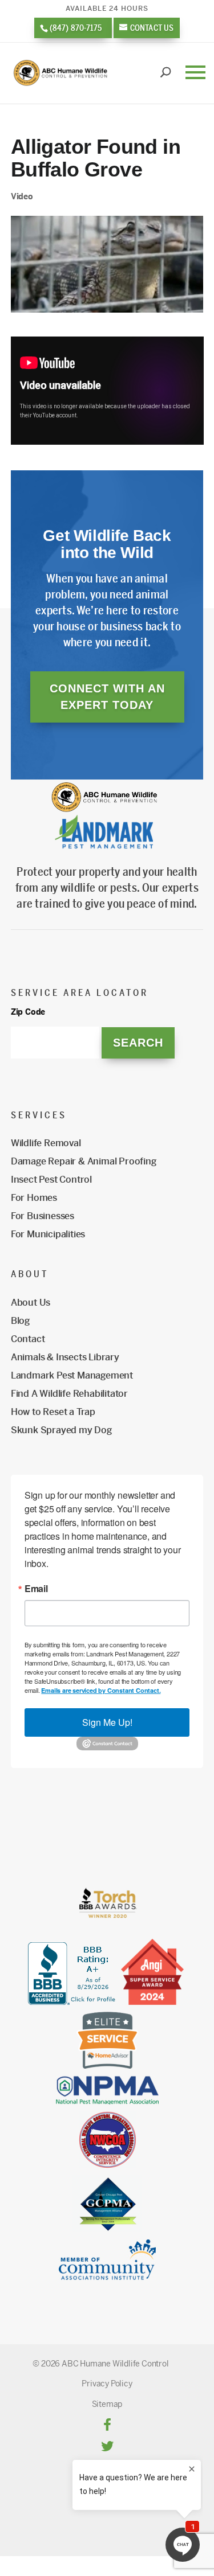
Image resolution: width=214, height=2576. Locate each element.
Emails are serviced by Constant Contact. (101, 1690)
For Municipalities (48, 1234)
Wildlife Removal (46, 1143)
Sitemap (107, 2404)
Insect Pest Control (51, 1180)
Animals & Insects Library (65, 1357)
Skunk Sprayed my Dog (61, 1430)
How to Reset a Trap (53, 1412)
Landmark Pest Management (72, 1375)
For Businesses (43, 1216)
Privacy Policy (107, 2384)
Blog (20, 1321)
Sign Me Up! (107, 1722)
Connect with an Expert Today (107, 697)
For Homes (34, 1198)
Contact (28, 1339)
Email (36, 1589)
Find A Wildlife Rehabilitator (69, 1394)
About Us (31, 1303)
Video (22, 196)
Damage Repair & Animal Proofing (84, 1161)
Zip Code (28, 1012)
